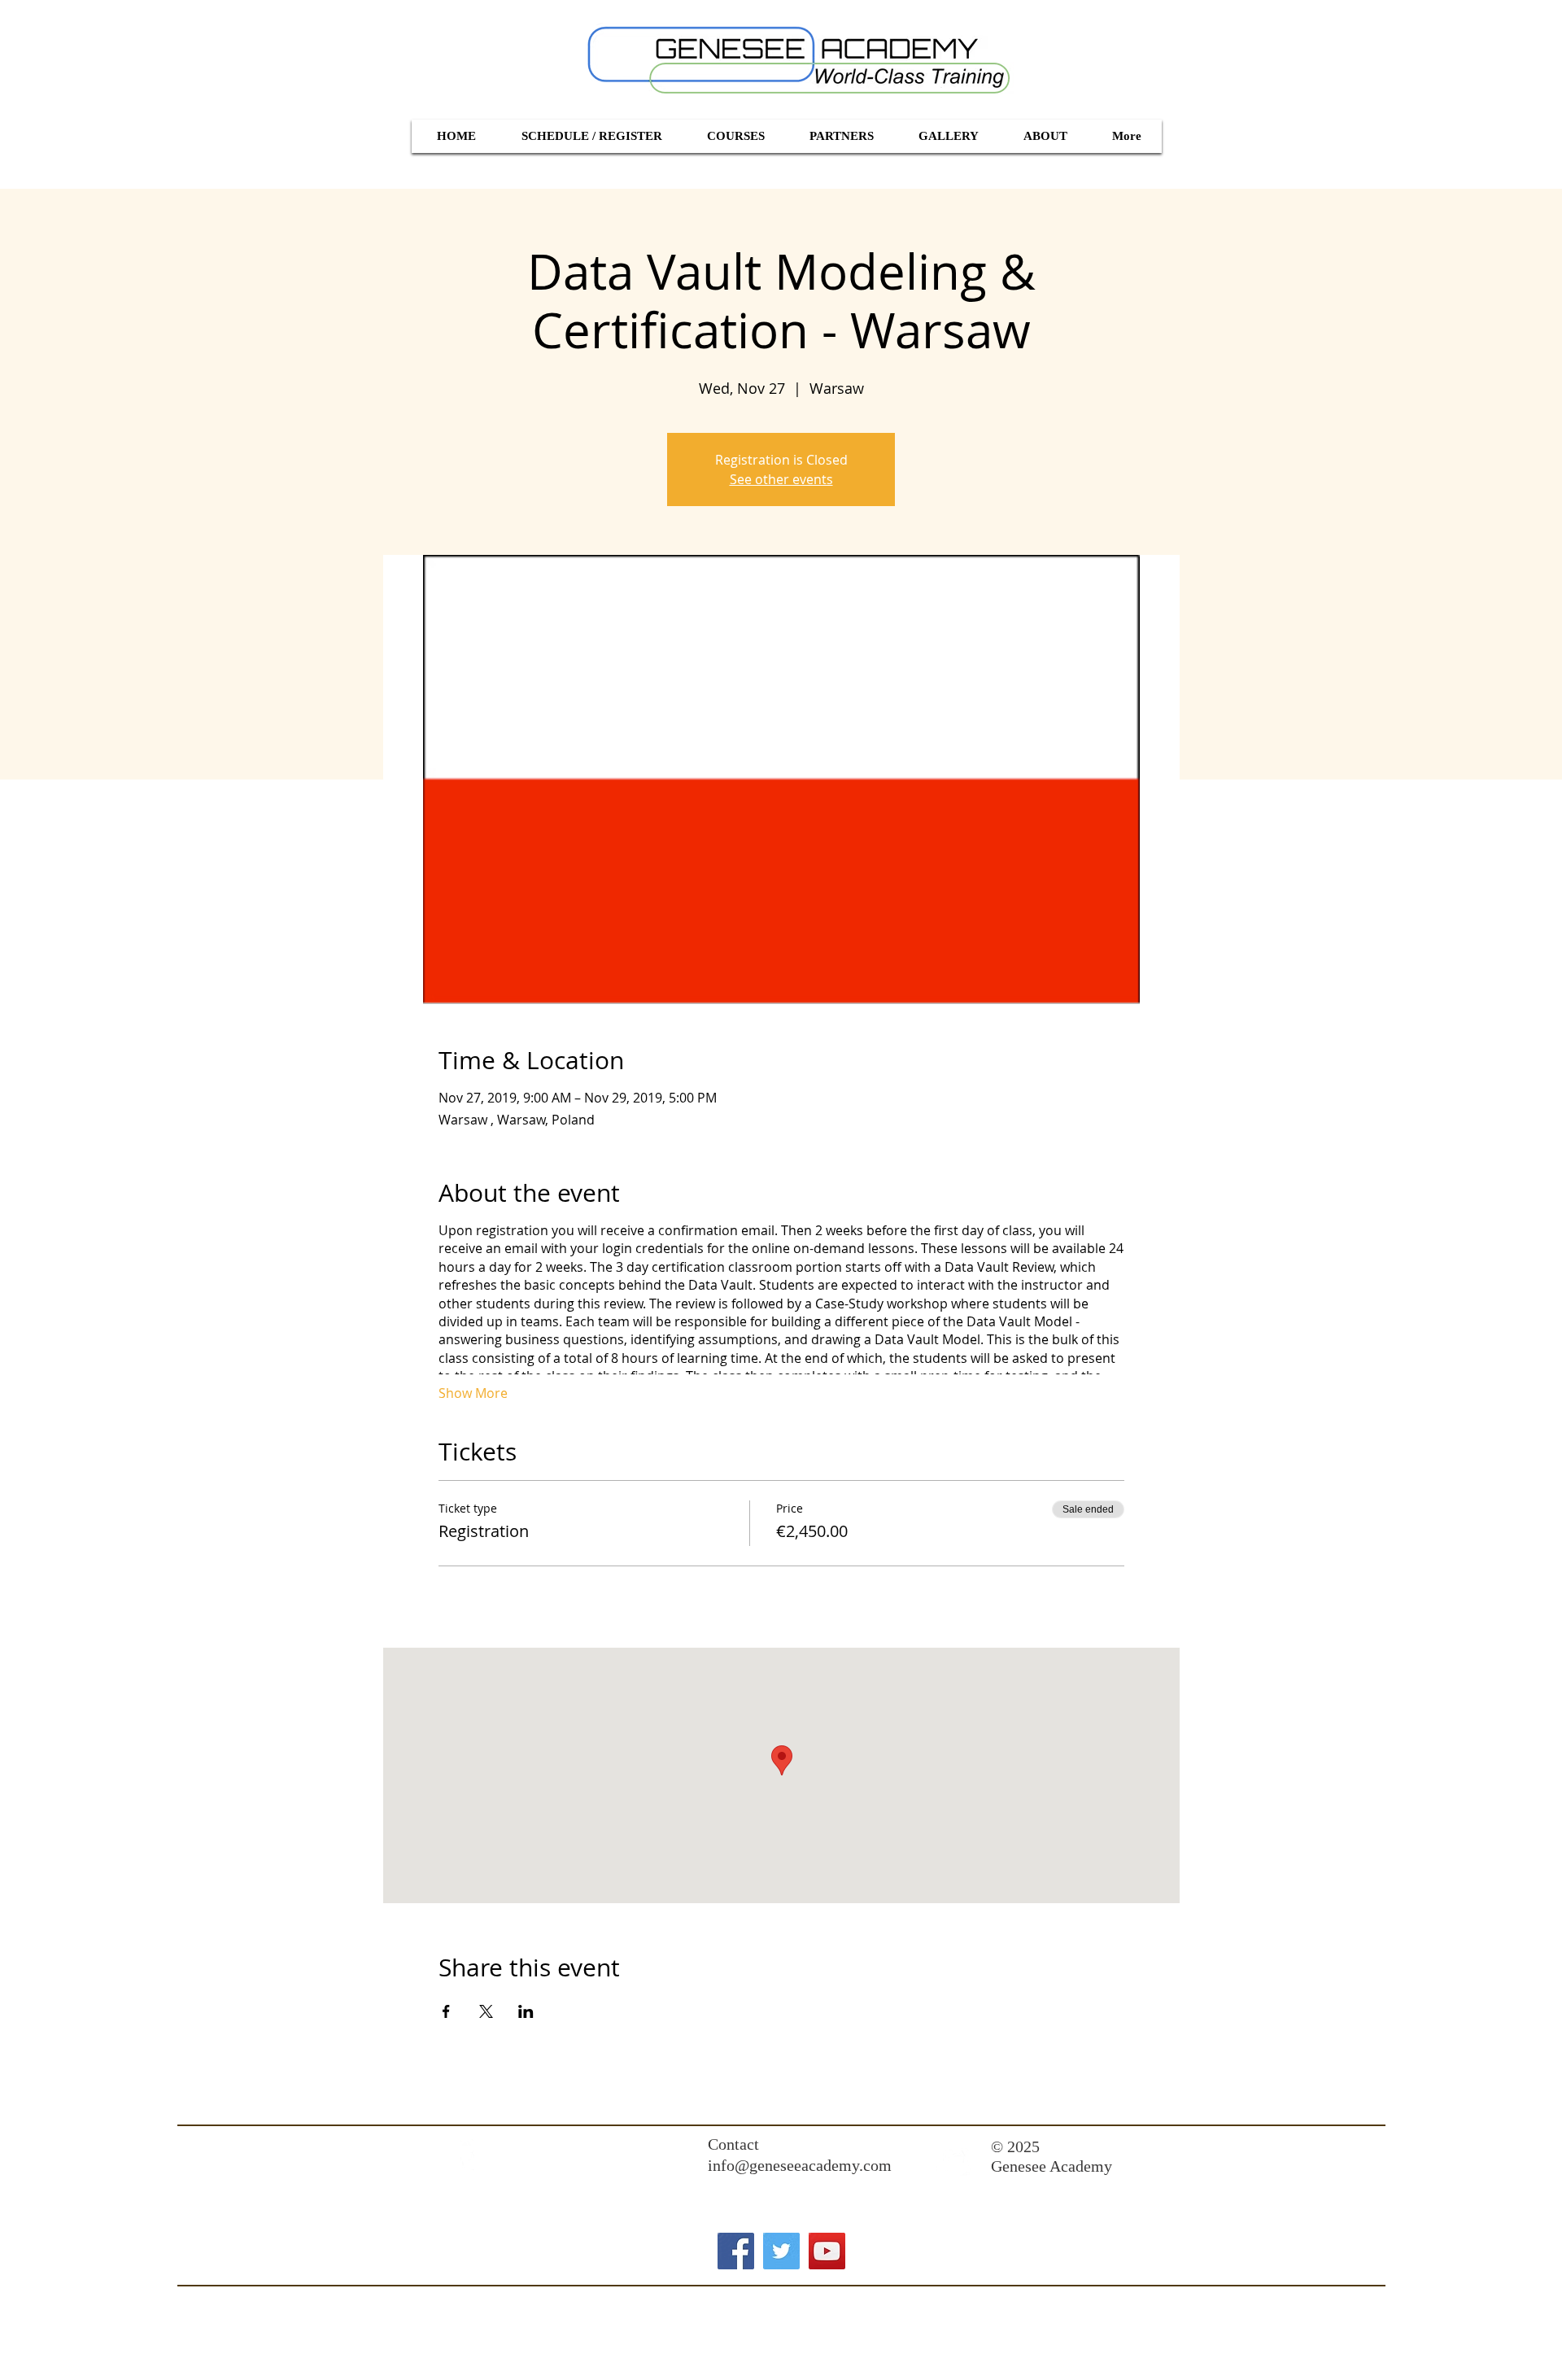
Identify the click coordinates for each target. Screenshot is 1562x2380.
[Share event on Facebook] (446, 2011)
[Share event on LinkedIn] (526, 2011)
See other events (781, 479)
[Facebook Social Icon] (736, 2251)
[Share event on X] (486, 2011)
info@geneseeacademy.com (800, 2165)
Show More (473, 1393)
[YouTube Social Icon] (827, 2251)
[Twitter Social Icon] (781, 2251)
